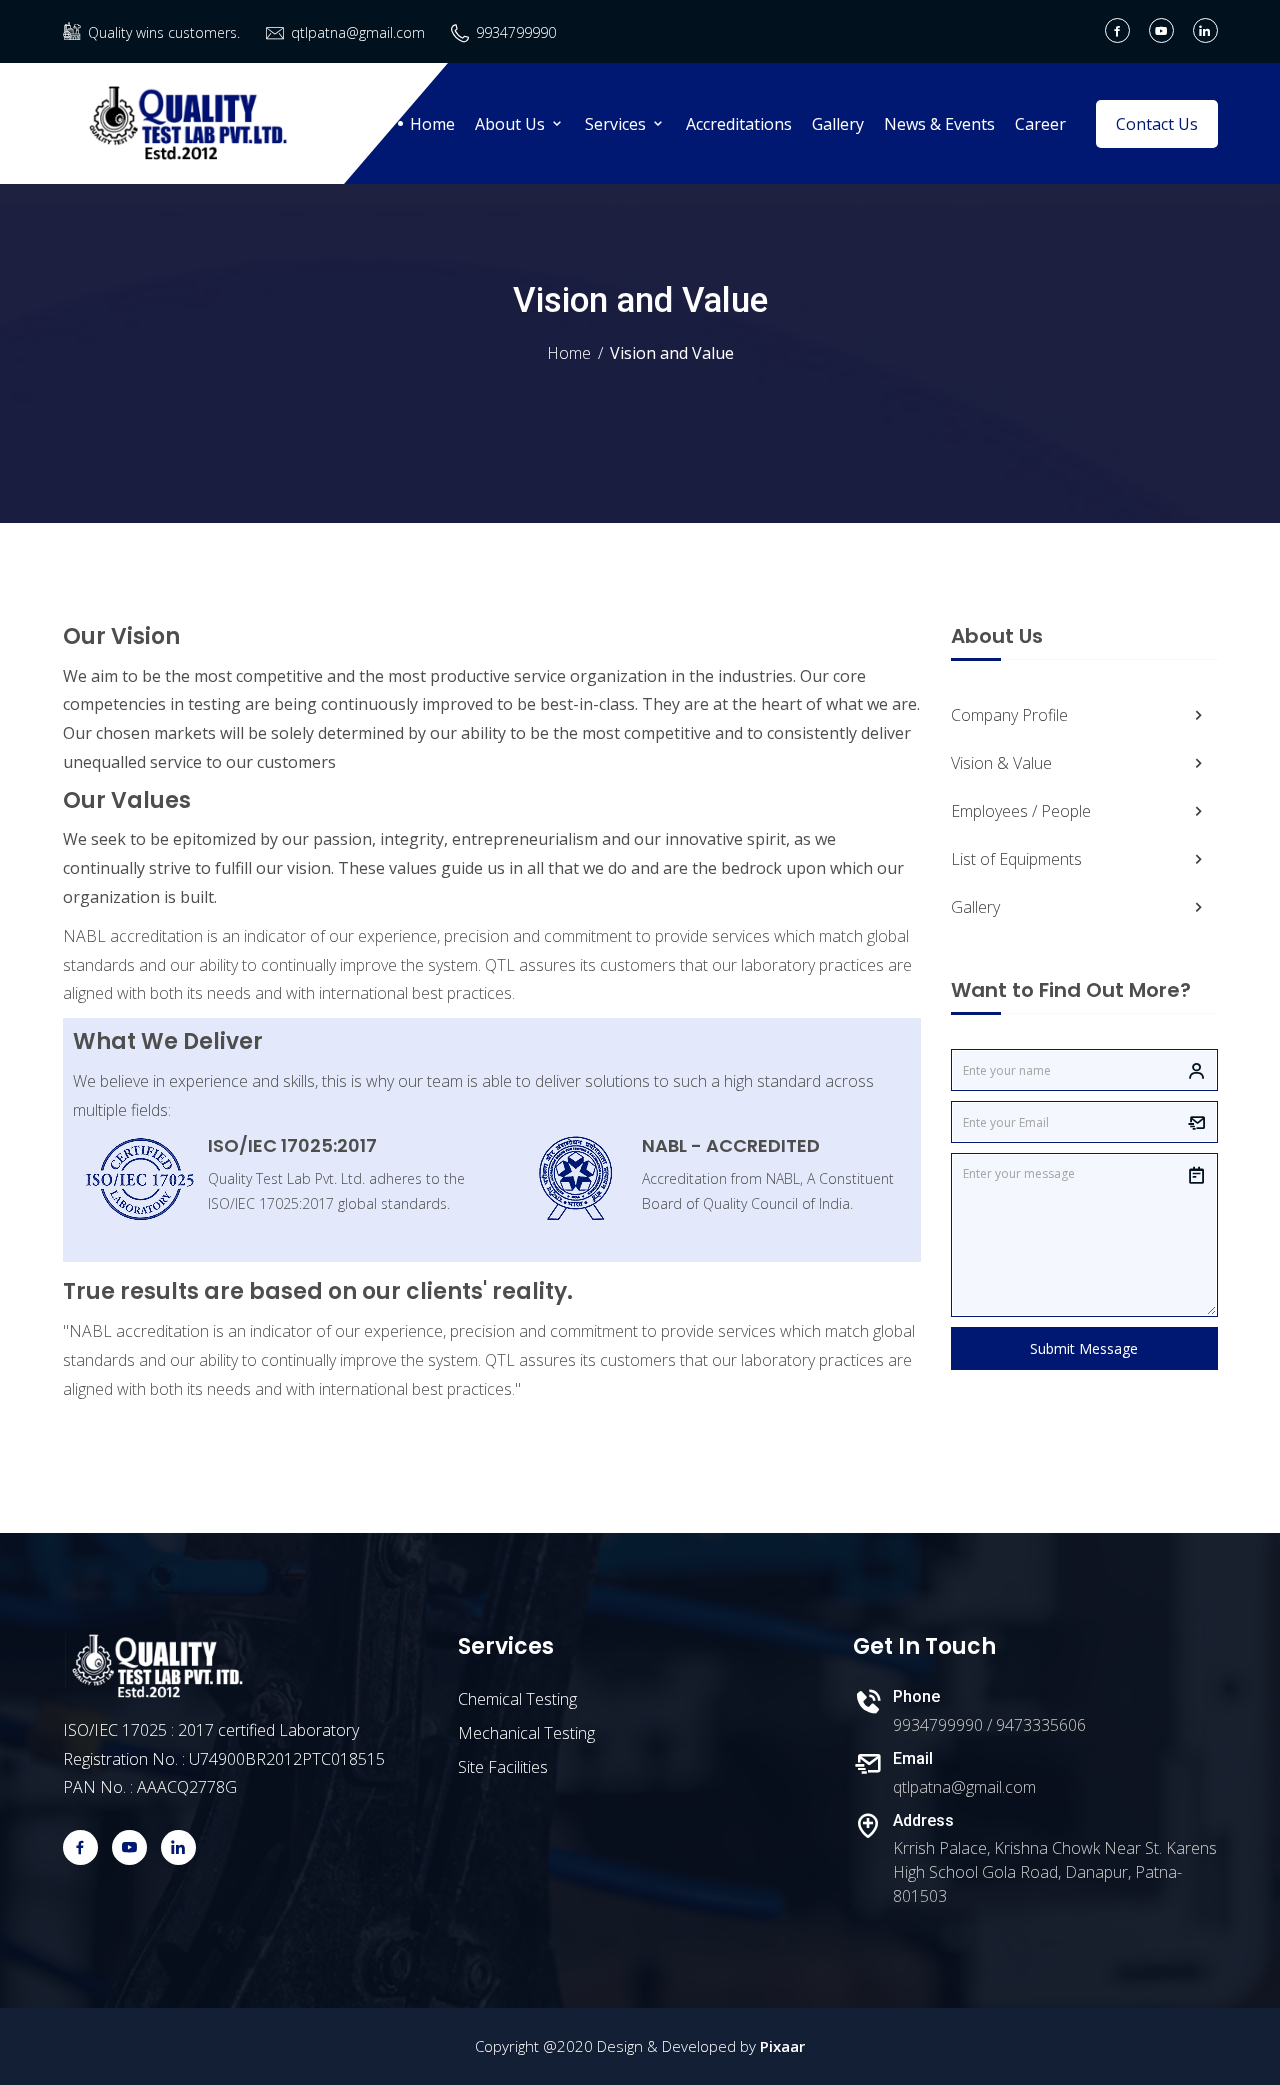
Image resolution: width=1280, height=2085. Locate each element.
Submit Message (1084, 1348)
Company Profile (1009, 715)
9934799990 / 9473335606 (989, 1725)
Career (1040, 124)
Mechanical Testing (526, 1733)
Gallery (838, 124)
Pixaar (782, 2046)
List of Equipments (1016, 859)
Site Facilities (503, 1767)
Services (617, 124)
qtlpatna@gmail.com (358, 32)
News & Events (939, 124)
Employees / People (1021, 811)
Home (432, 124)
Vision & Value (1001, 763)
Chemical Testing (517, 1699)
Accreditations (739, 124)
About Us (512, 124)
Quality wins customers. (164, 32)
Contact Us (1157, 124)
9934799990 (516, 32)
